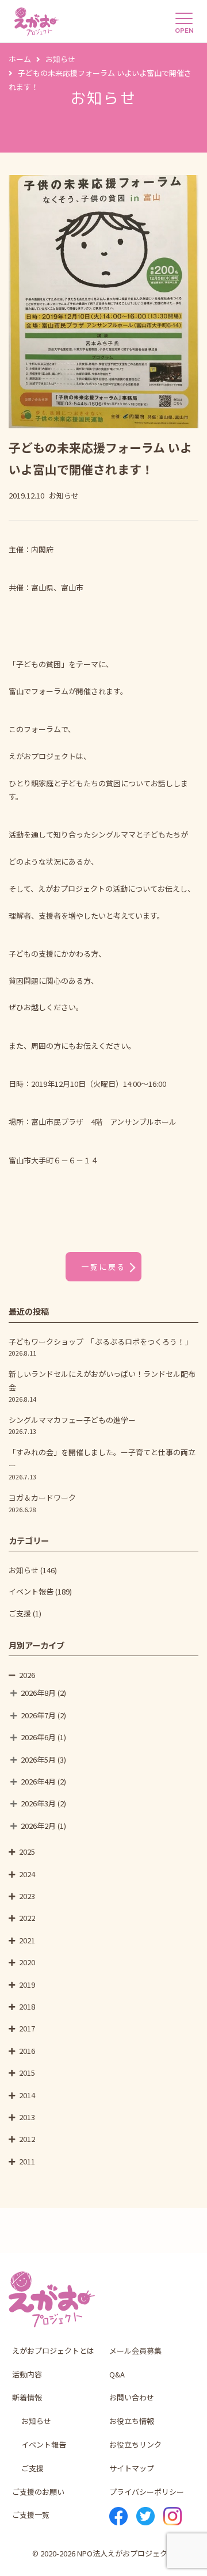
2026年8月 (38, 1693)
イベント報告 (31, 1591)
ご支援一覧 (31, 2515)
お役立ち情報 (132, 2421)
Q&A (117, 2374)
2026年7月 (38, 1715)
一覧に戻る (103, 1267)
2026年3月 (38, 1803)
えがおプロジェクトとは (53, 2351)
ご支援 (20, 1613)
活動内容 (27, 2374)
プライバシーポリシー (147, 2492)
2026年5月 (38, 1759)
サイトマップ (132, 2468)
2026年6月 (38, 1737)
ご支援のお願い (38, 2492)
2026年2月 (38, 1826)
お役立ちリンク (135, 2444)
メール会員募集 (135, 2351)
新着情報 (27, 2397)
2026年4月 (38, 1781)
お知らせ (24, 1570)
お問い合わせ (132, 2397)
